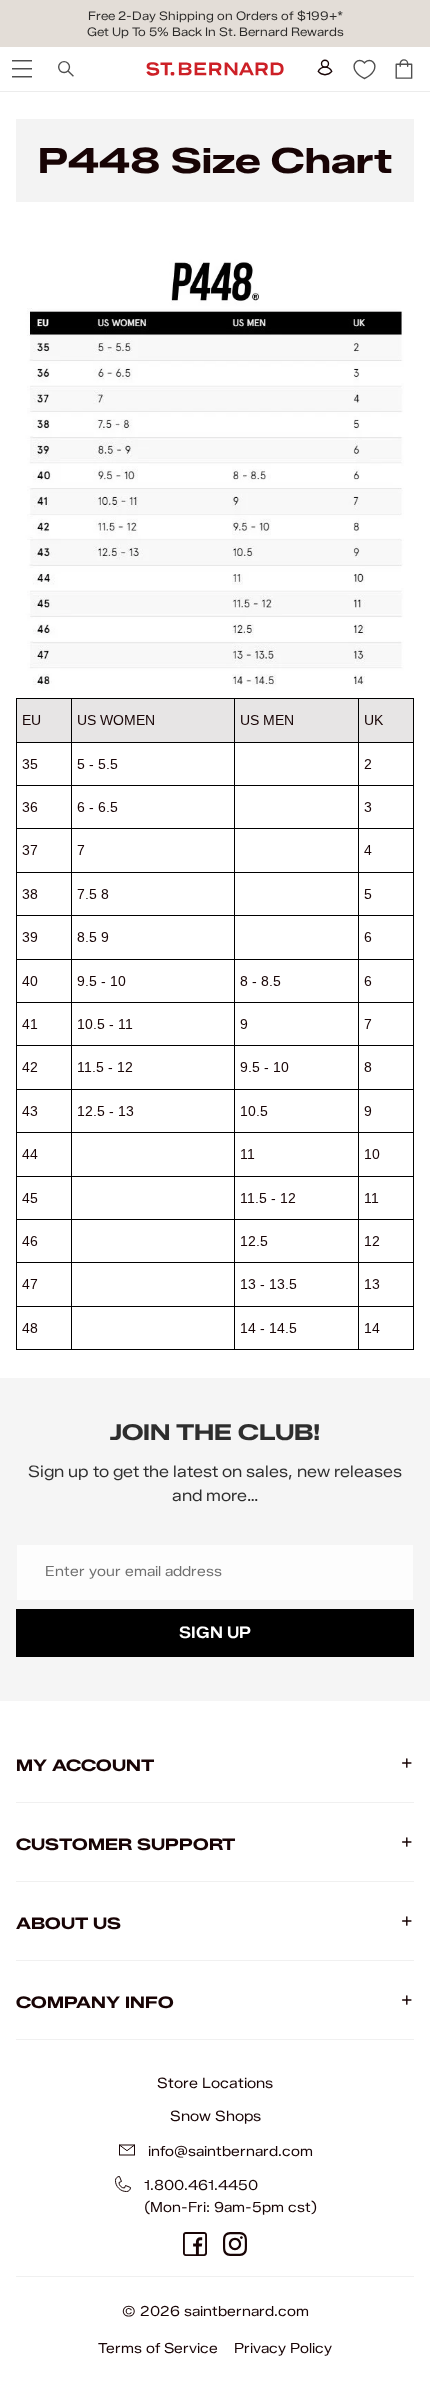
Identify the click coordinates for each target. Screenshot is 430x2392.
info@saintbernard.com (230, 2151)
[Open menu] (20, 69)
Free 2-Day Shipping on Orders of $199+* (215, 15)
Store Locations (215, 2083)
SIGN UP (215, 1632)
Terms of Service (158, 2348)
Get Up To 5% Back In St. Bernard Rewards (215, 31)
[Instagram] (235, 2244)
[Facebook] (195, 2244)
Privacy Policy (283, 2348)
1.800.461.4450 (201, 2185)
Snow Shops (215, 2116)
